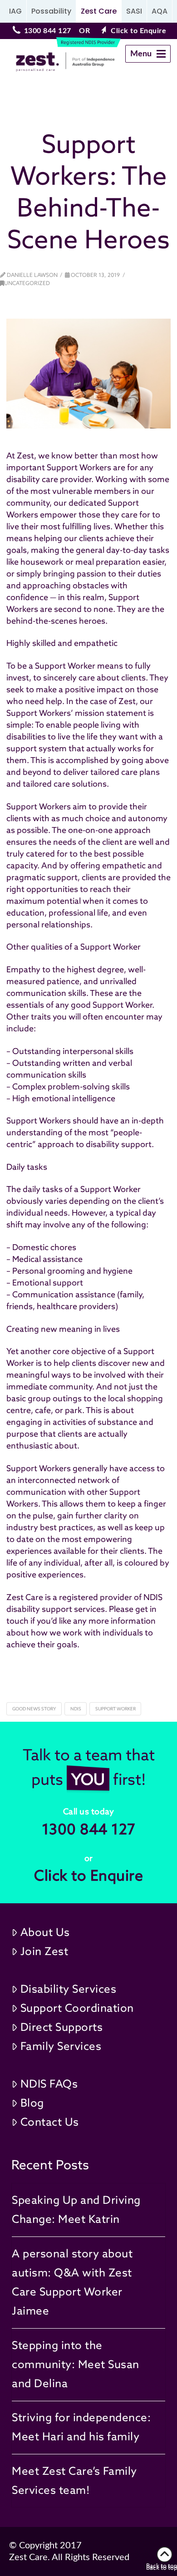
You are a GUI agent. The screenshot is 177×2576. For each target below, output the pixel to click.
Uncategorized (27, 283)
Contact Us (50, 2122)
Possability (51, 11)
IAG (15, 11)
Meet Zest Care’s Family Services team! (74, 2480)
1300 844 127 (48, 31)
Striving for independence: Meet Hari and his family (81, 2427)
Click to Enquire (138, 31)
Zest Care (99, 11)
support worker (116, 1709)
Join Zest (44, 1951)
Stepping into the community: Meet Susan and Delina (76, 2364)
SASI (134, 11)
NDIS (76, 1709)
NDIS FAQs (49, 2084)
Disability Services (69, 1989)
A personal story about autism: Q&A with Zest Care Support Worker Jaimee (72, 2282)
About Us (45, 1932)
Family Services (61, 2046)
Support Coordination (77, 2008)
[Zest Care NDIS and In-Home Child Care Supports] (51, 62)
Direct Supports (62, 2027)
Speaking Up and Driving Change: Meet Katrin (76, 2209)
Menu (150, 56)
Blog (32, 2103)
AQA (160, 11)
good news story (34, 1709)
